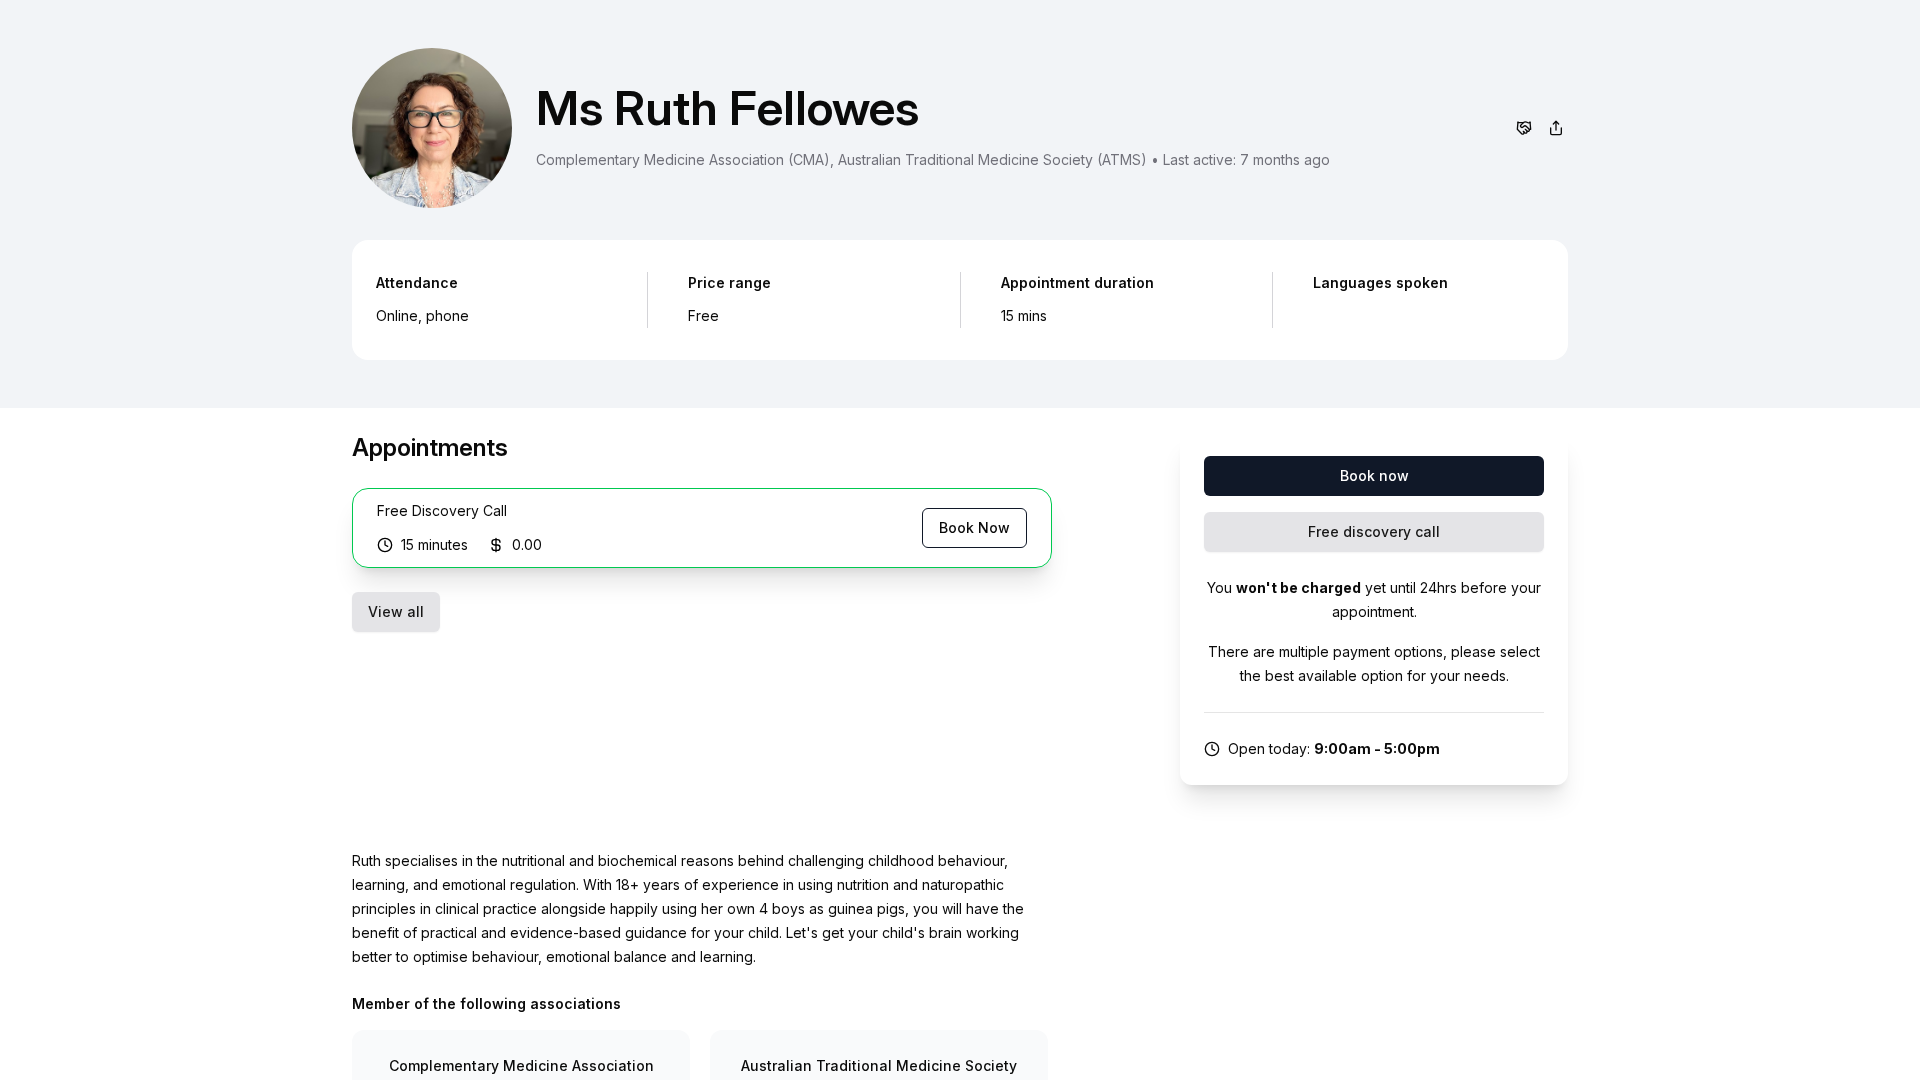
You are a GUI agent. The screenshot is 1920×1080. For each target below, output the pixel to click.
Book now (1374, 475)
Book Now (974, 527)
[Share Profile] (1556, 128)
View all (396, 611)
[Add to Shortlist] (1524, 128)
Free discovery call (1374, 531)
